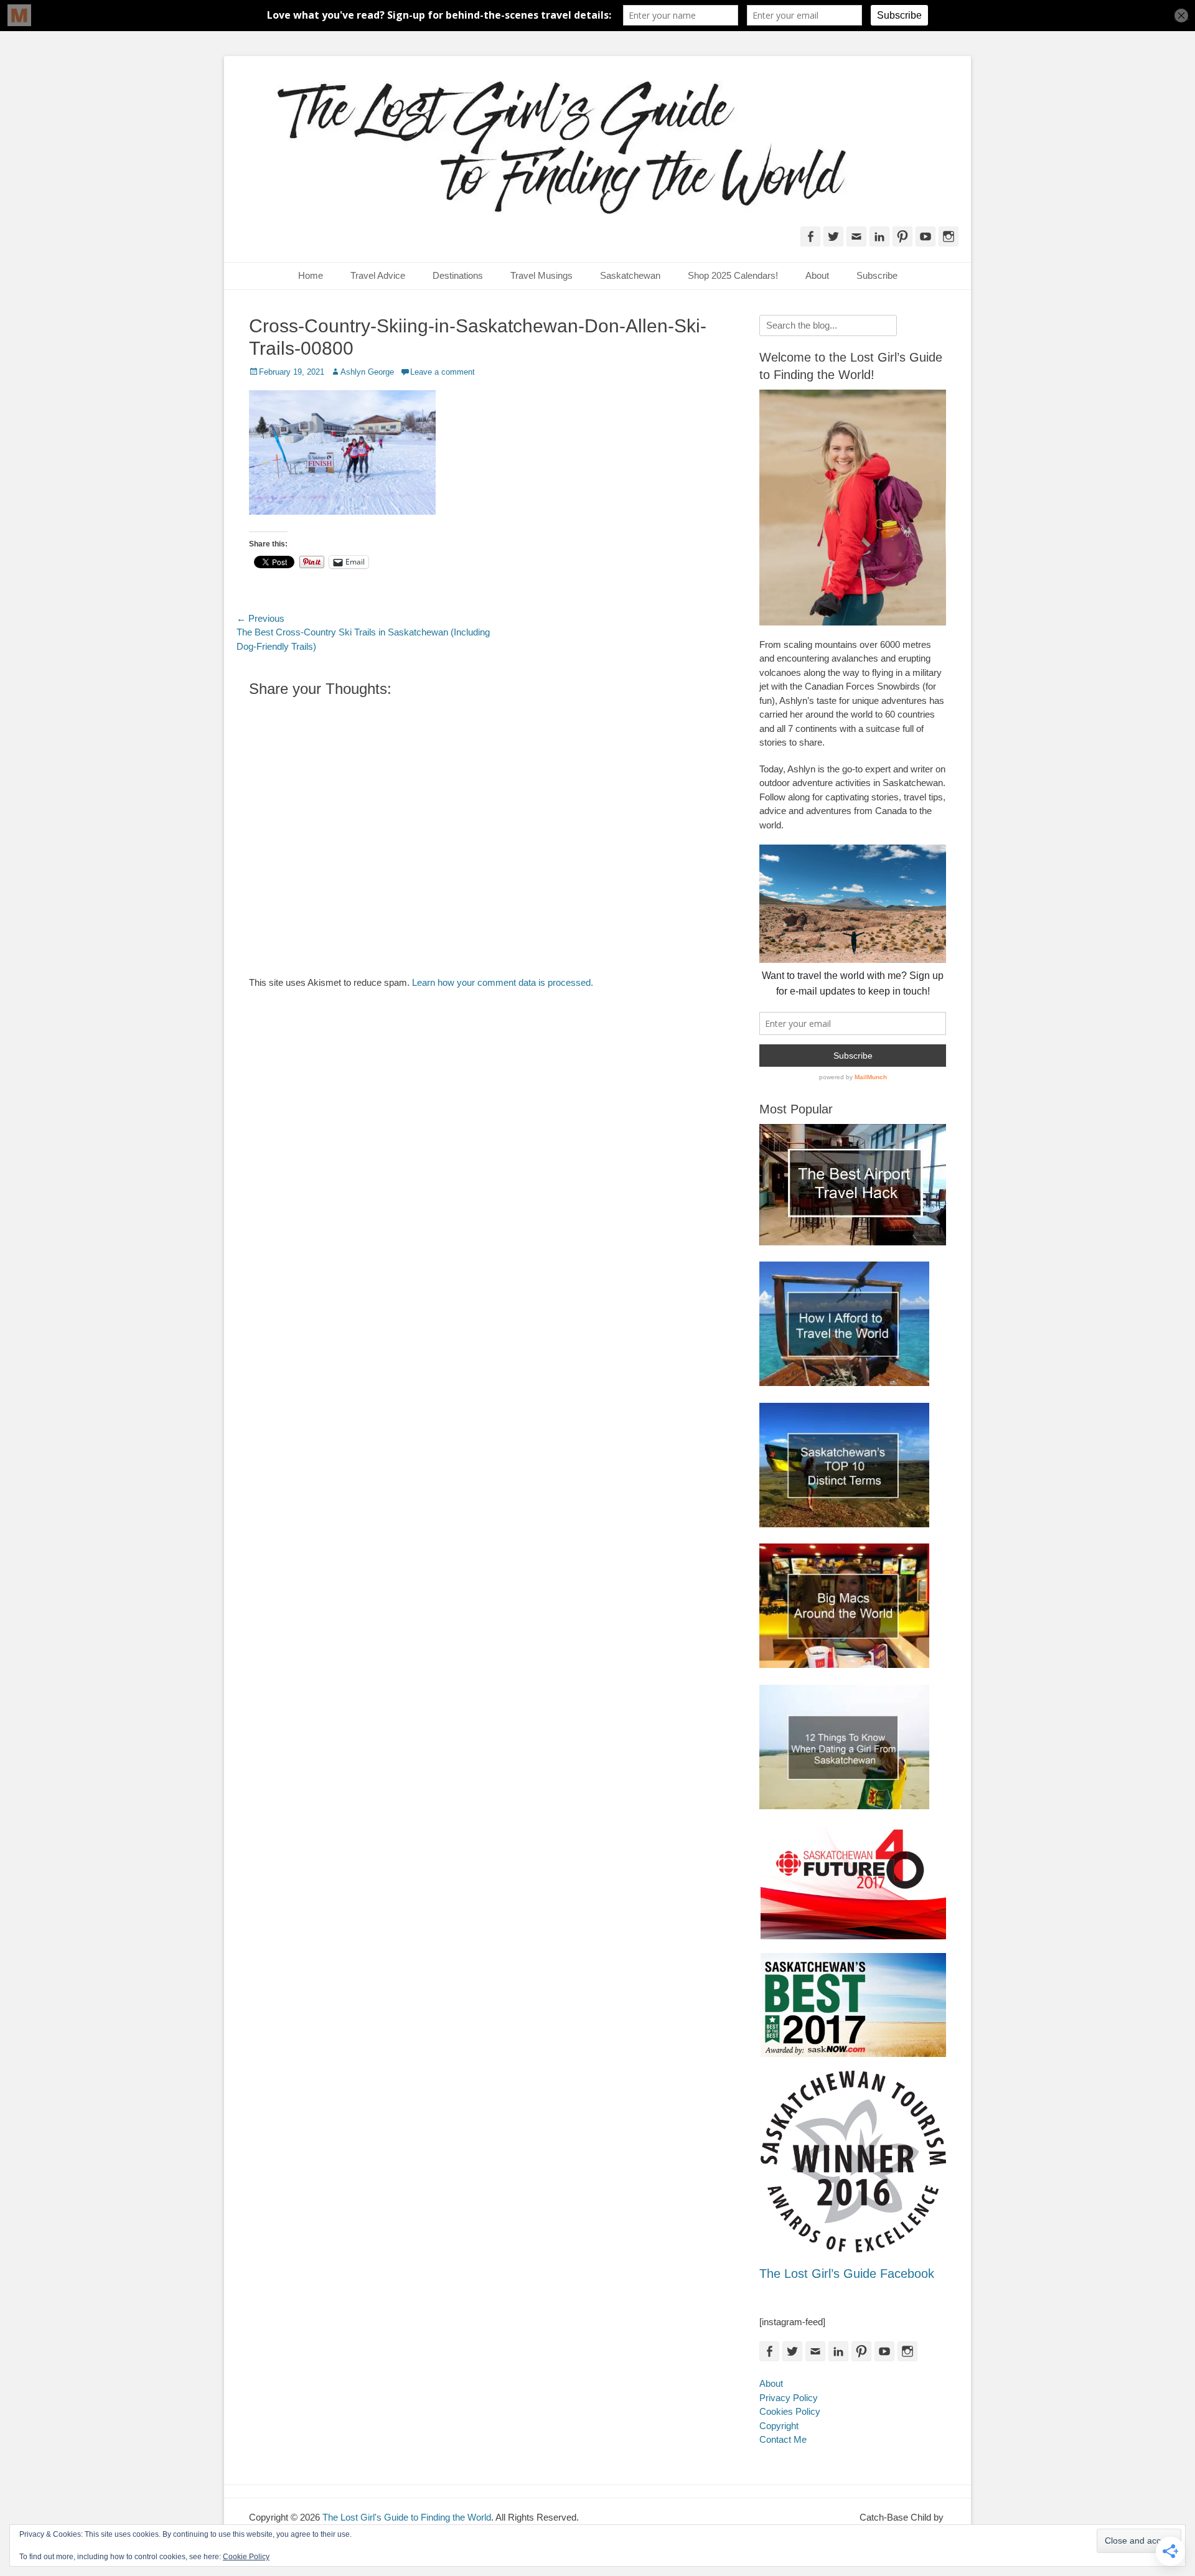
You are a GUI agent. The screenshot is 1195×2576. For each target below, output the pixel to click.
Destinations (458, 275)
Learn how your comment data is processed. (503, 982)
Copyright (779, 2426)
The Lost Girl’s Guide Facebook (847, 2274)
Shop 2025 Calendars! (733, 275)
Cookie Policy (246, 2557)
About (817, 275)
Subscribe (877, 275)
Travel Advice (378, 275)
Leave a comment (443, 372)
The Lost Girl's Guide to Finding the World (407, 2517)
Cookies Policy (790, 2411)
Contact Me (783, 2439)
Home (311, 275)
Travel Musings (541, 275)
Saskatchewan (630, 275)
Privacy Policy (789, 2398)
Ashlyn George (367, 372)
